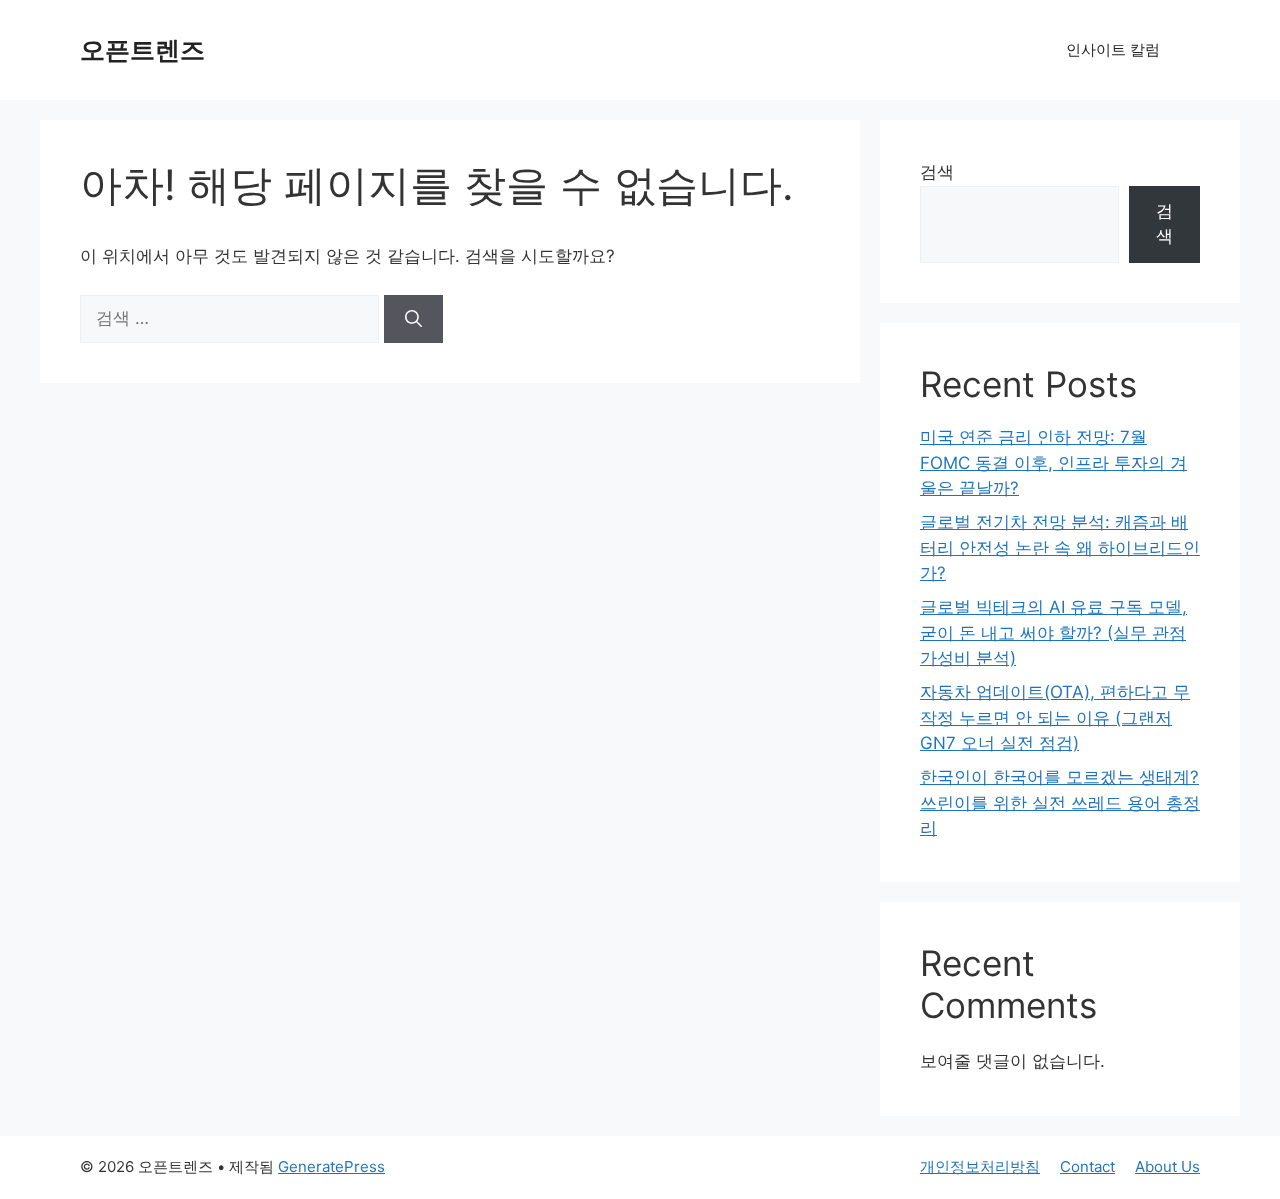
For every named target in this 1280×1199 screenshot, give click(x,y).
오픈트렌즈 (142, 50)
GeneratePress (331, 1166)
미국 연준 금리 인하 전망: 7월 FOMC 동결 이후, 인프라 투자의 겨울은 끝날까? (1053, 462)
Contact (1087, 1166)
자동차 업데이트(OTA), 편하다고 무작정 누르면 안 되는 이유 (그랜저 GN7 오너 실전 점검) (1055, 717)
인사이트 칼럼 (1113, 49)
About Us (1167, 1166)
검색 (937, 172)
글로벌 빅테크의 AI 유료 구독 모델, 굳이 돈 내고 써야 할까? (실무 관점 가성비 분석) (1053, 632)
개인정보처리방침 (980, 1166)
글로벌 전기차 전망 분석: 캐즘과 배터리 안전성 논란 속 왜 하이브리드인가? (1060, 547)
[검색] (413, 319)
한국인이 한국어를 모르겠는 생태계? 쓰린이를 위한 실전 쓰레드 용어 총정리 (1060, 802)
